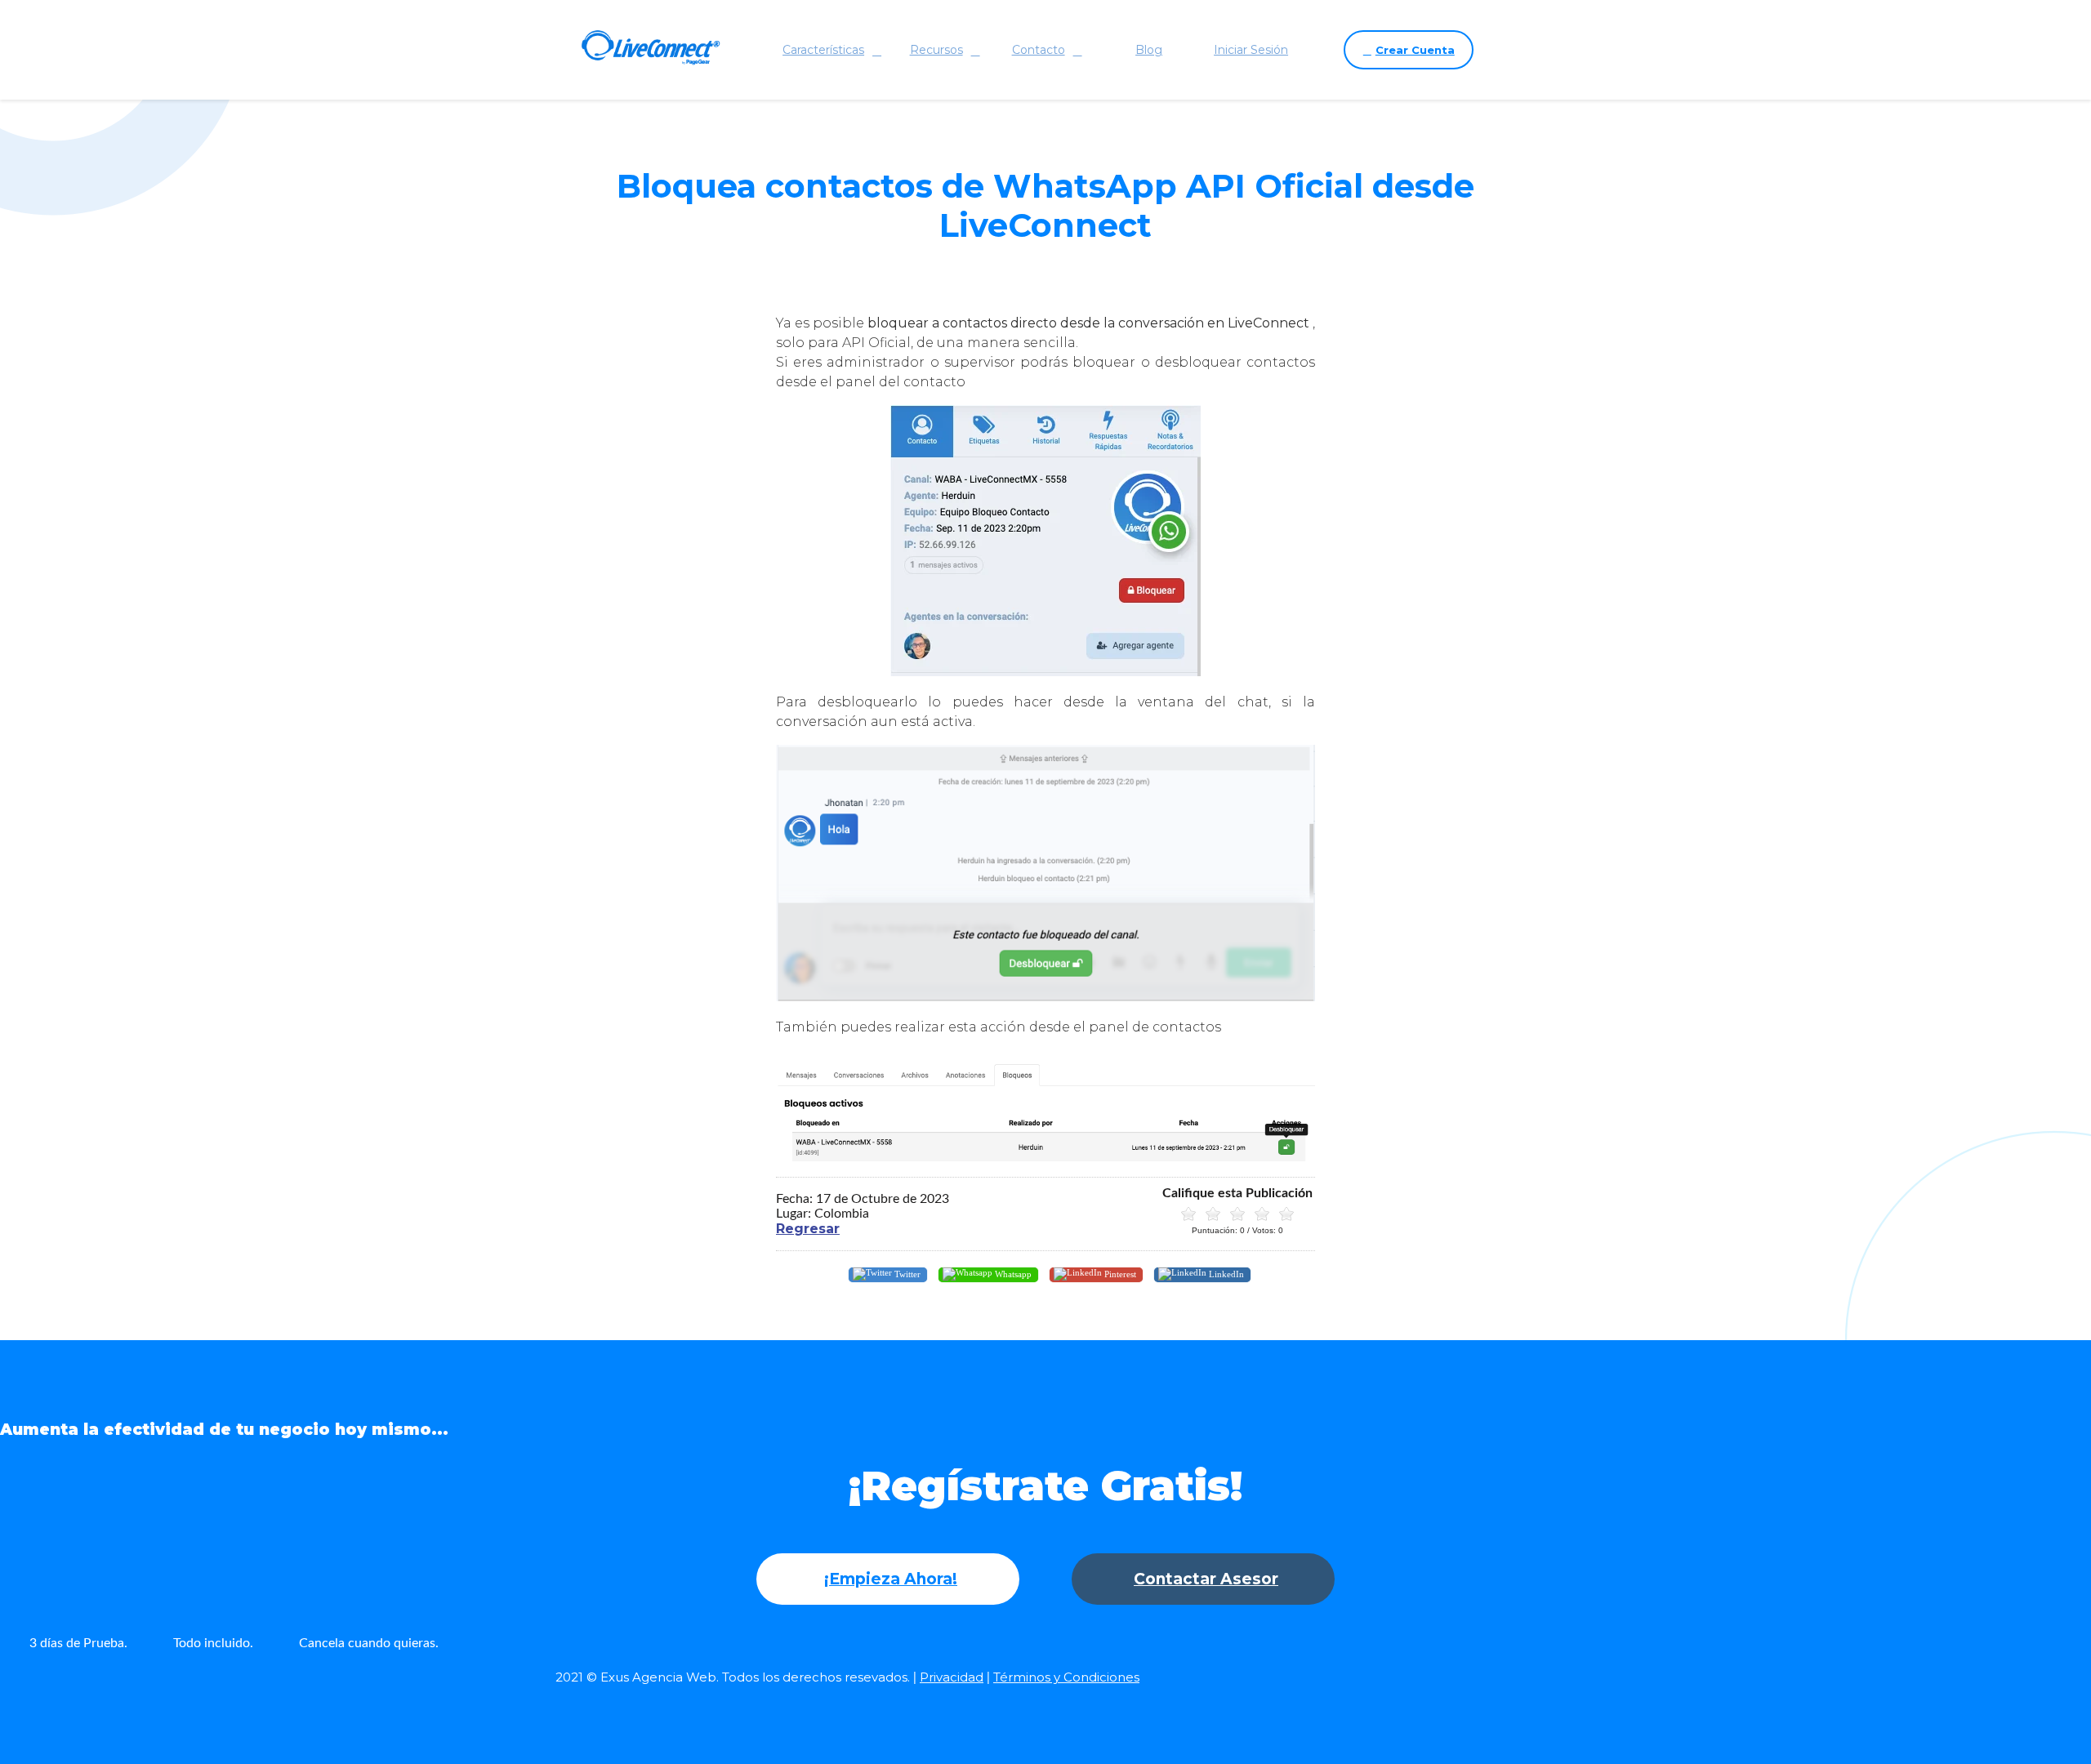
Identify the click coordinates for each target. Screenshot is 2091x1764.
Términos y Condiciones (1066, 1677)
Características (823, 50)
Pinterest (1119, 1273)
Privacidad (952, 1677)
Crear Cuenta (1415, 50)
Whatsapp (1012, 1273)
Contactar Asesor (1206, 1579)
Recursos (936, 50)
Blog (1149, 50)
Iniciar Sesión (1251, 50)
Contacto (1039, 50)
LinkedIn (1225, 1273)
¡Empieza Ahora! (891, 1579)
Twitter (906, 1273)
